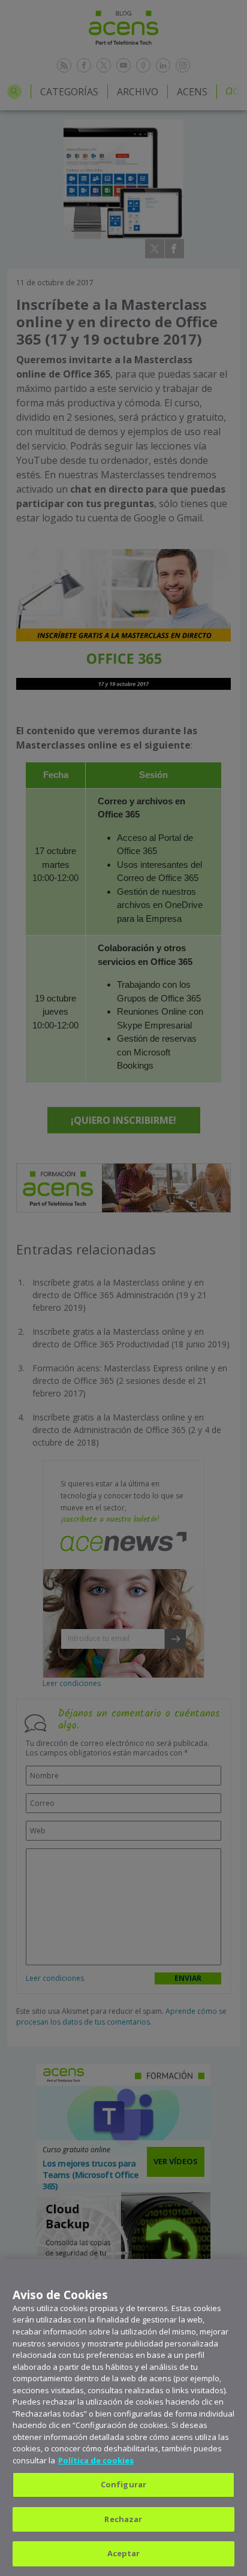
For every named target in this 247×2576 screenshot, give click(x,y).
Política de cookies (96, 2460)
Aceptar (124, 2553)
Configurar (123, 2484)
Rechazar (123, 2519)
